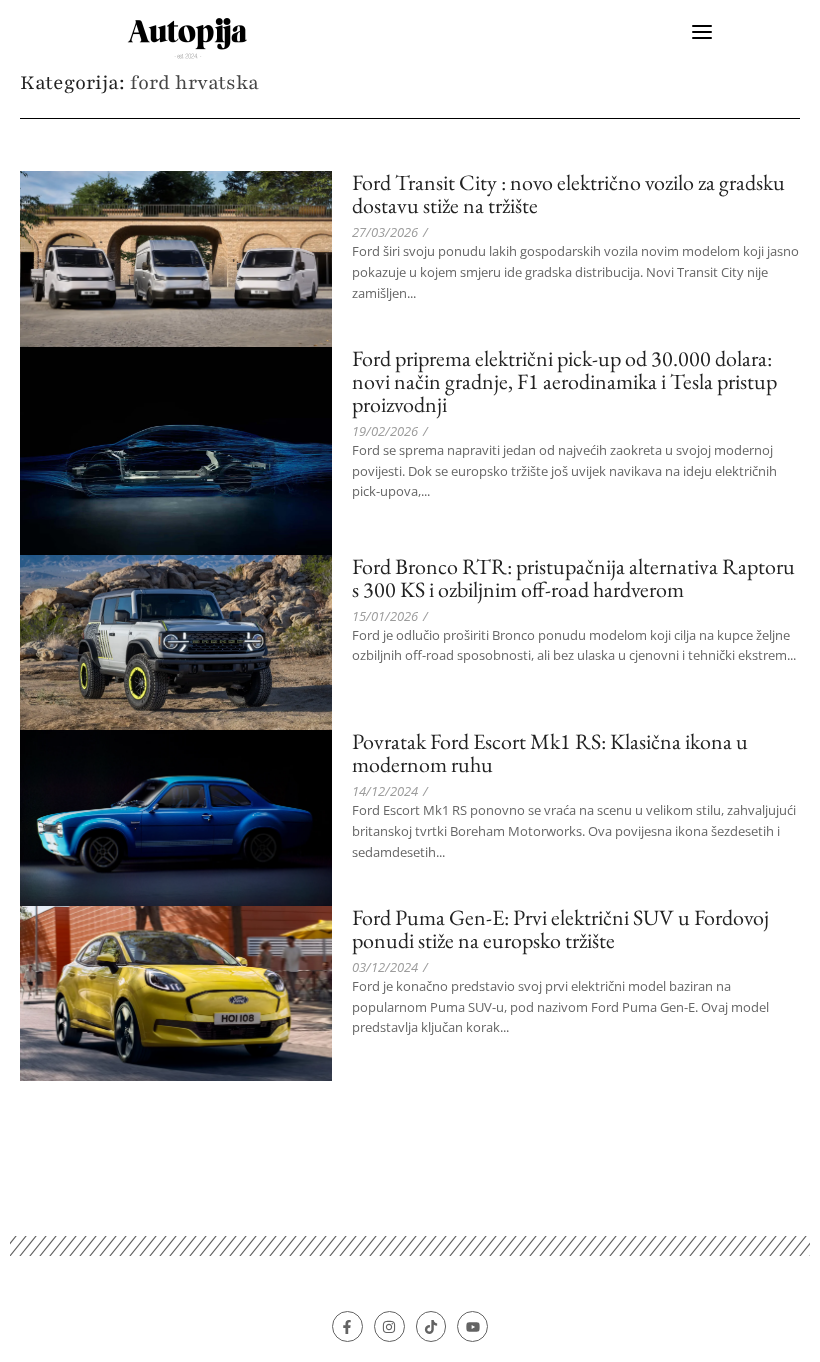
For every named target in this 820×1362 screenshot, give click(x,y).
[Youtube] (472, 1326)
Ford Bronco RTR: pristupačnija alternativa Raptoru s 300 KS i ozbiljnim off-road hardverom (573, 578)
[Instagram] (389, 1326)
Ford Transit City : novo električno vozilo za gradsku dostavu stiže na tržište (568, 194)
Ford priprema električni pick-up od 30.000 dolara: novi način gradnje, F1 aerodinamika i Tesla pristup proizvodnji (564, 381)
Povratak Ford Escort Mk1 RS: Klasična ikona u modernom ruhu (550, 753)
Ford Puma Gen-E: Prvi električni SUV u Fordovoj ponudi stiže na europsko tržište (560, 929)
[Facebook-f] (347, 1326)
